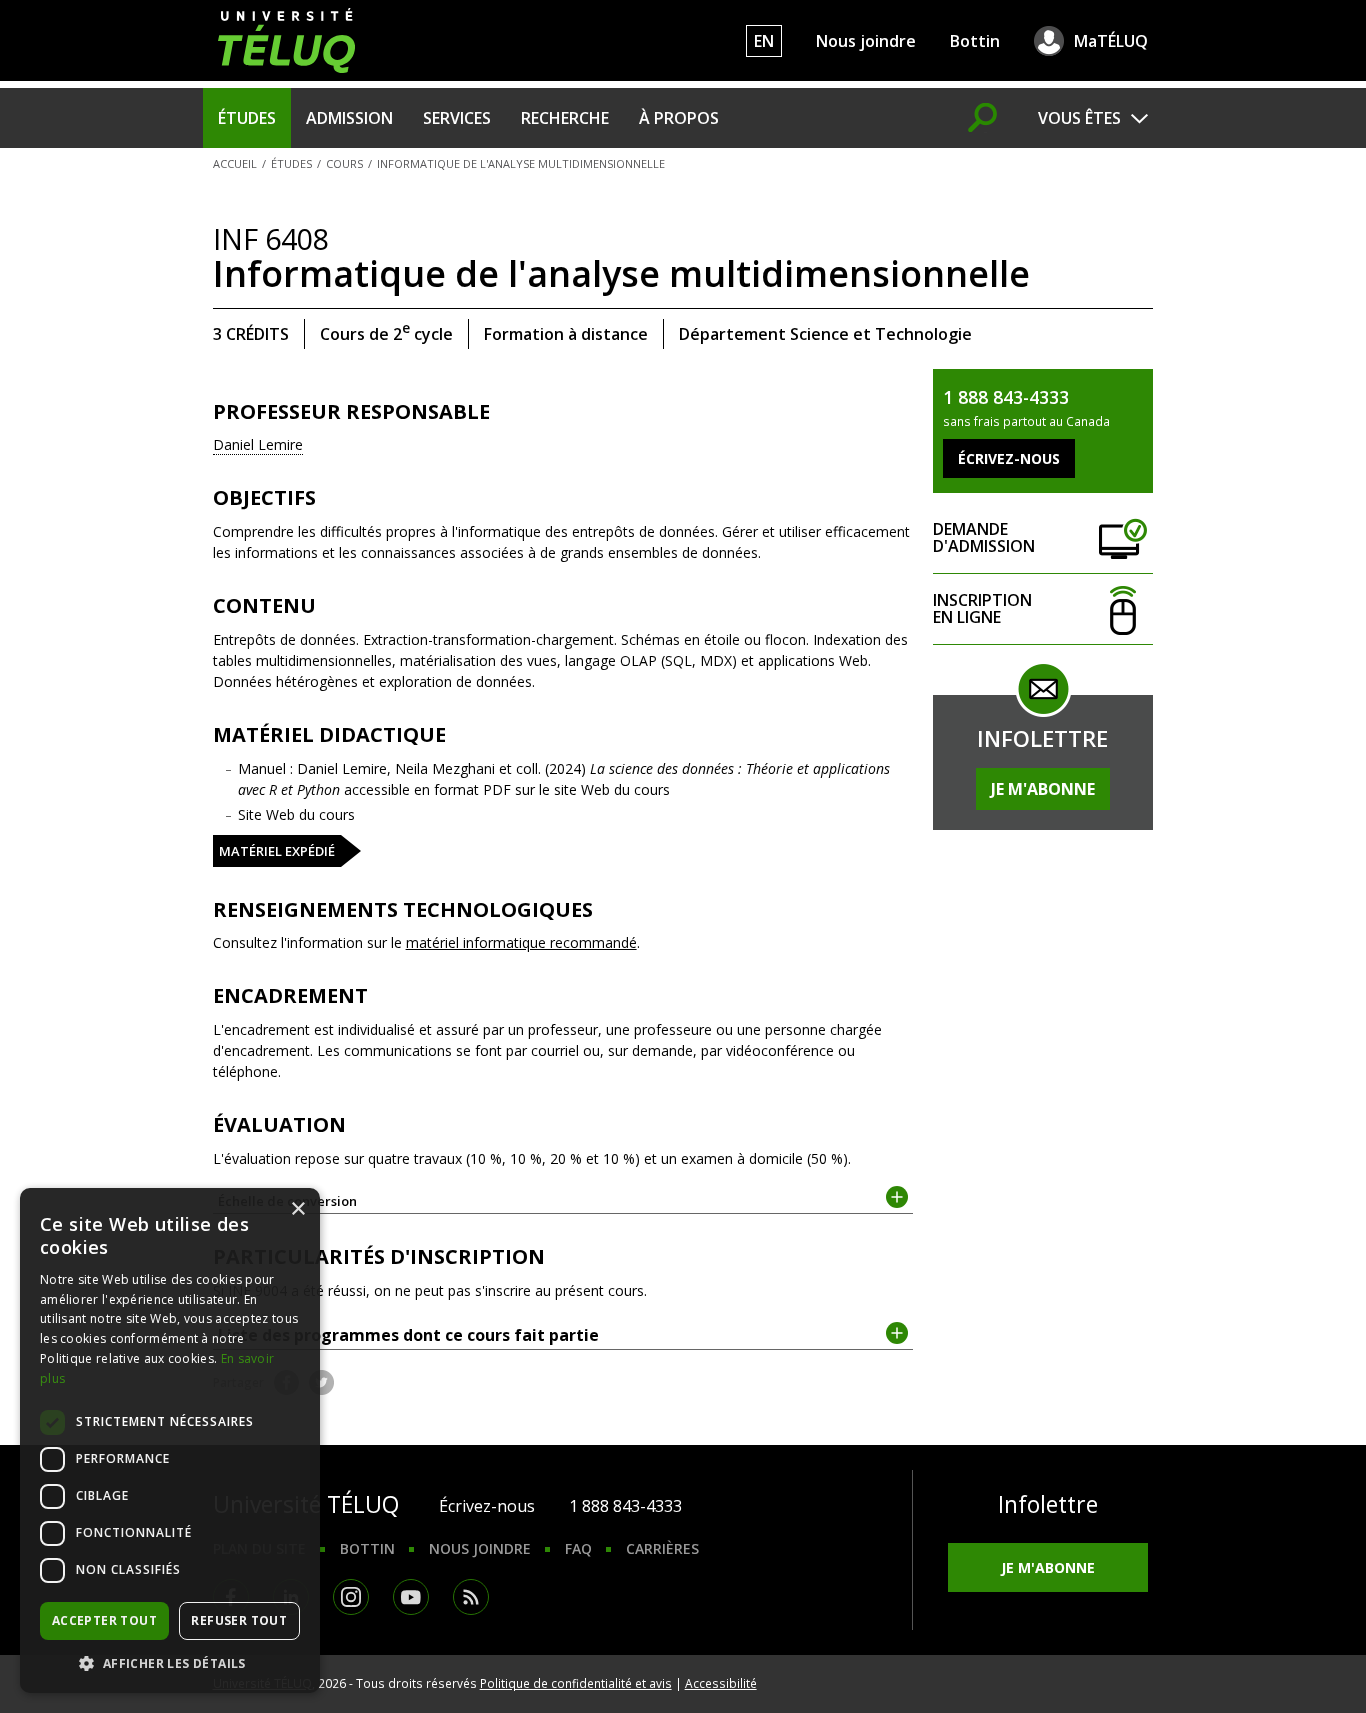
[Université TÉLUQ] (286, 38)
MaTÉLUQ (1111, 41)
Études (247, 118)
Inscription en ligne (982, 608)
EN (764, 41)
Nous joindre (866, 41)
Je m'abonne (1043, 789)
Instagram (351, 1597)
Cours (344, 163)
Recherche (565, 118)
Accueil (235, 163)
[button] (170, 1663)
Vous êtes (1079, 118)
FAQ (578, 1548)
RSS (471, 1597)
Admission (349, 118)
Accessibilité (721, 1683)
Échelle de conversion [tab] (287, 1201)
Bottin (975, 41)
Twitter (321, 1382)
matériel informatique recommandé (521, 942)
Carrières (662, 1548)
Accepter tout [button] (104, 1620)
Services (457, 118)
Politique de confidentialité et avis (576, 1683)
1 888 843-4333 (625, 1506)
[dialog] (170, 1440)
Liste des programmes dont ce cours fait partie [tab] (408, 1335)
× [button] (297, 1209)
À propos (679, 118)
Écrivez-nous (487, 1506)
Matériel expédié (277, 851)
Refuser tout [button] (239, 1620)
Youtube (411, 1597)
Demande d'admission (984, 537)
